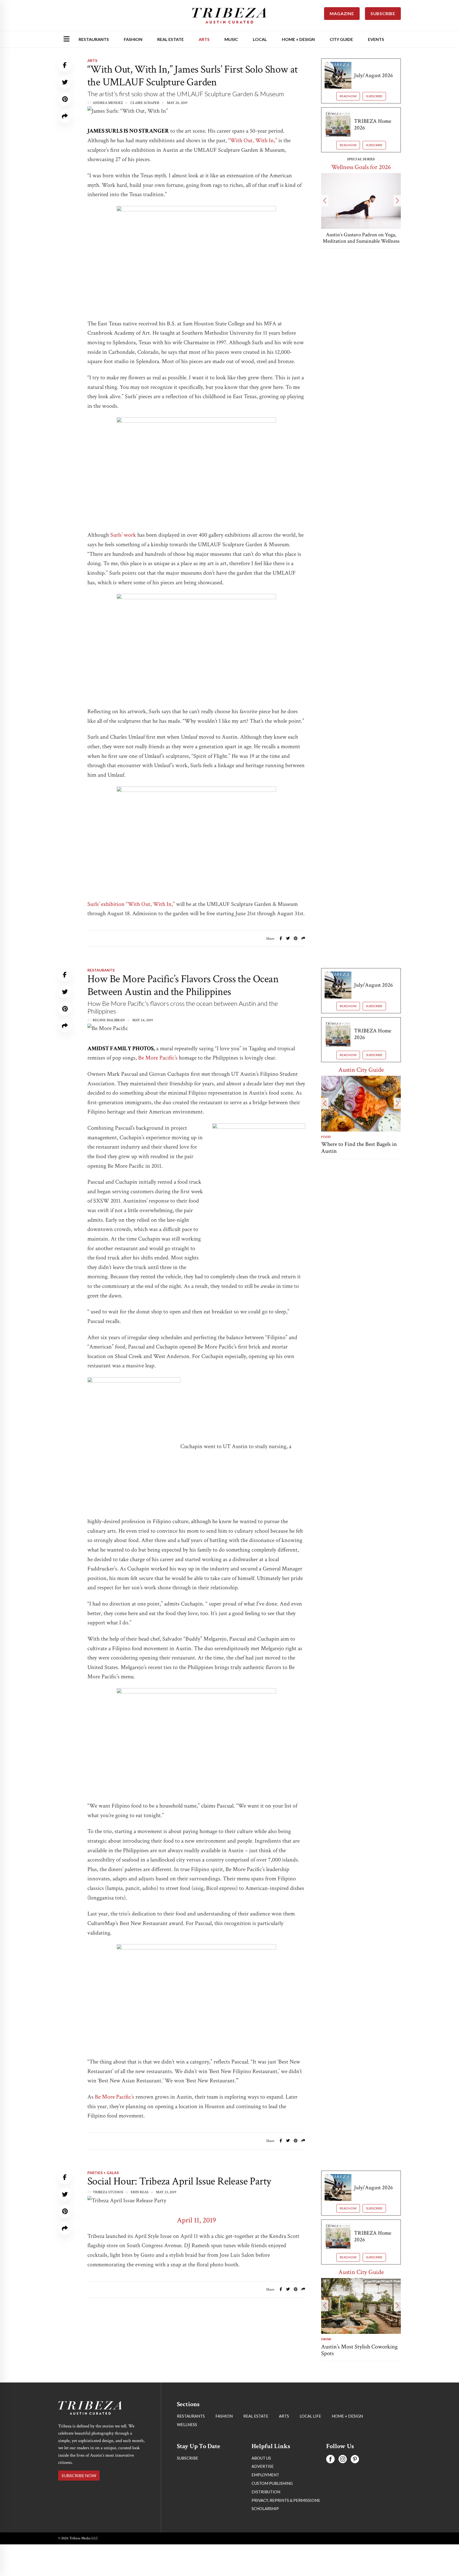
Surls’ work (123, 535)
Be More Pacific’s (158, 1058)
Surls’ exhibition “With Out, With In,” (131, 904)
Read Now (348, 96)
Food (326, 1137)
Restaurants (94, 39)
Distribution (266, 2492)
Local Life (310, 2416)
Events (376, 39)
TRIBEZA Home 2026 (373, 124)
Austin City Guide (361, 1070)
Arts (204, 39)
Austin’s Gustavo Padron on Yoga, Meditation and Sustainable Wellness (361, 238)
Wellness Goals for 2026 (361, 167)
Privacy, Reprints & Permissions (286, 2500)
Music (231, 39)
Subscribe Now (79, 2475)
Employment (265, 2475)
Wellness (187, 2424)
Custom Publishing (272, 2483)
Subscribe (374, 96)
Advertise (263, 2466)
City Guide (341, 39)
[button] (325, 201)
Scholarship (265, 2508)
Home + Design (298, 39)
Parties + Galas (103, 2173)
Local (260, 39)
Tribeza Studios (108, 2192)
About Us (261, 2458)
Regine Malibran (109, 1020)
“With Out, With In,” (253, 140)
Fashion (133, 39)
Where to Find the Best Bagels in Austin (359, 1148)
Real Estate (171, 39)
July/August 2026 (373, 75)
